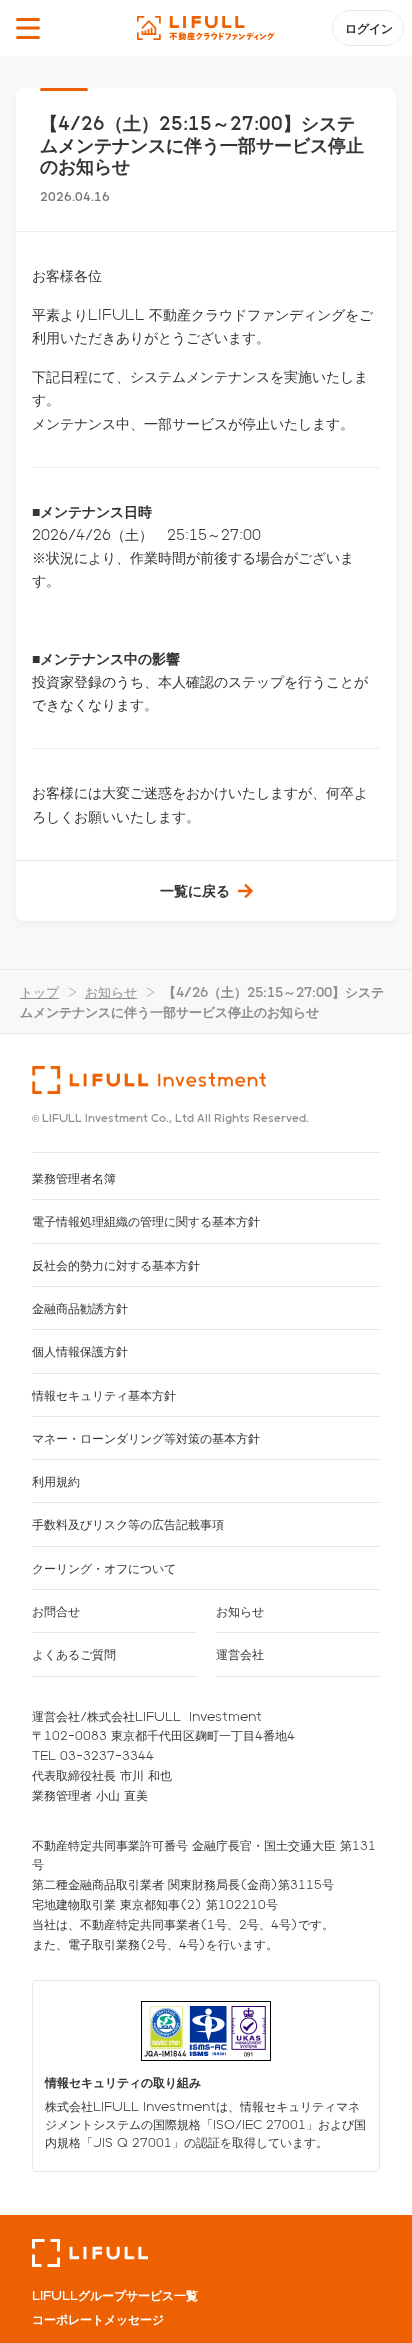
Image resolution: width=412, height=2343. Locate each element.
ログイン (369, 28)
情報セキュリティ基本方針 (104, 1395)
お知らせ (111, 991)
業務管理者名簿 (74, 1178)
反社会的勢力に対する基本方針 (116, 1265)
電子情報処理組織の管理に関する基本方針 (146, 1221)
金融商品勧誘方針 (80, 1308)
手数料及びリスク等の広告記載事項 (128, 1524)
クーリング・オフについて (104, 1568)
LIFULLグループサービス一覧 (115, 2295)
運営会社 (240, 1654)
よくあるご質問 (74, 1654)
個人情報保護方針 (80, 1351)
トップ (39, 991)
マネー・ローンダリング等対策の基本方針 (146, 1438)
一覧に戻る (195, 890)
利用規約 (56, 1481)
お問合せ (56, 1611)
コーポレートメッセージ (98, 2319)
